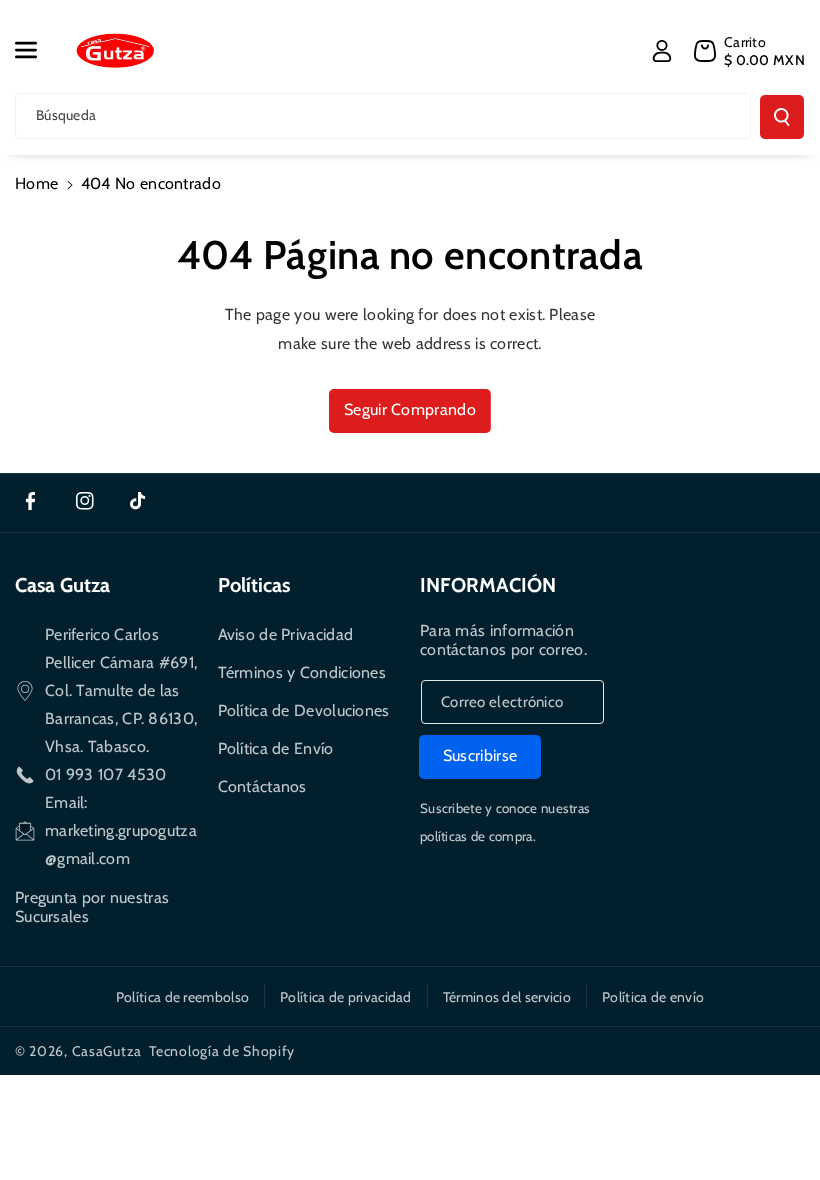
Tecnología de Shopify (222, 1051)
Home (36, 183)
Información (488, 585)
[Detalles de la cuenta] (662, 51)
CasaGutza (107, 1051)
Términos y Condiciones (302, 672)
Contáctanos (262, 786)
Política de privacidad (346, 997)
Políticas (254, 585)
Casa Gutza (62, 585)
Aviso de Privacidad (286, 634)
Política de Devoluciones (304, 710)
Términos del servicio (507, 997)
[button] (37, 50)
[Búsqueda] (782, 117)
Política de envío (653, 997)
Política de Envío (276, 748)
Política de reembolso (182, 997)
